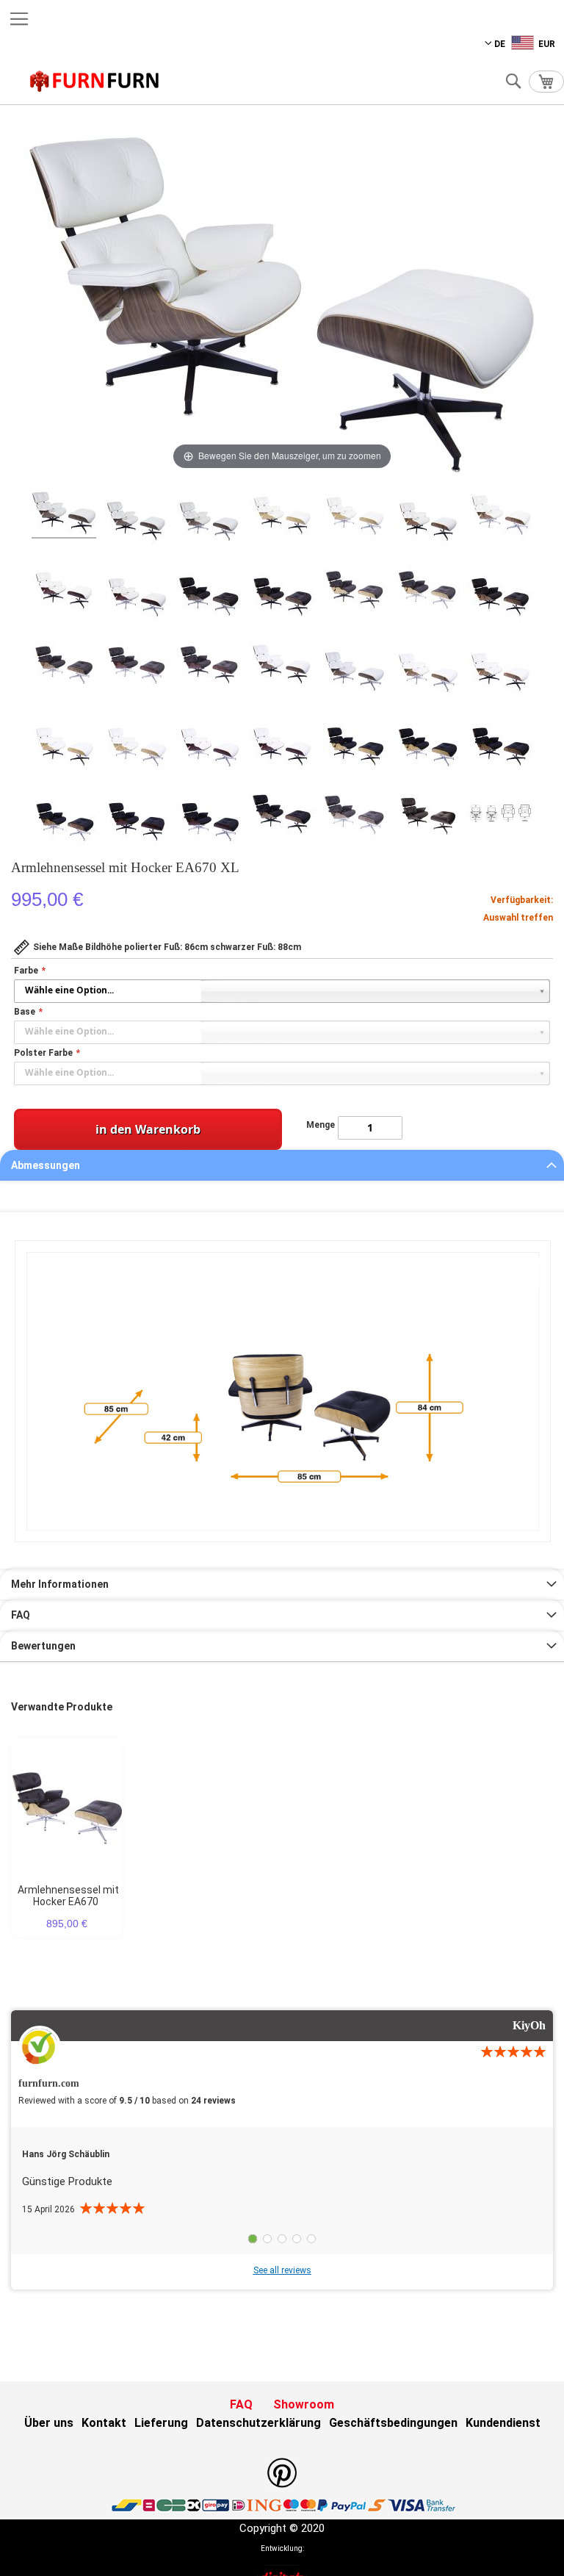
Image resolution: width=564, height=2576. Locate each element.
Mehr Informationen (60, 1584)
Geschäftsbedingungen (393, 2423)
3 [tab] (282, 2239)
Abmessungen (46, 1165)
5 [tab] (311, 2239)
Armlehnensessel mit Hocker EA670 (68, 1896)
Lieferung (161, 2423)
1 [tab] (253, 2239)
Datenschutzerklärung (258, 2423)
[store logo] (95, 81)
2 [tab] (267, 2239)
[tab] (282, 1165)
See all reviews (282, 2270)
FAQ (21, 1615)
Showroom (304, 2404)
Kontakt (104, 2423)
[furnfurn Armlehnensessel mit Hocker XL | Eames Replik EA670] (64, 515)
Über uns (49, 2423)
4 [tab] (297, 2239)
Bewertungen (43, 1646)
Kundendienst (503, 2423)
